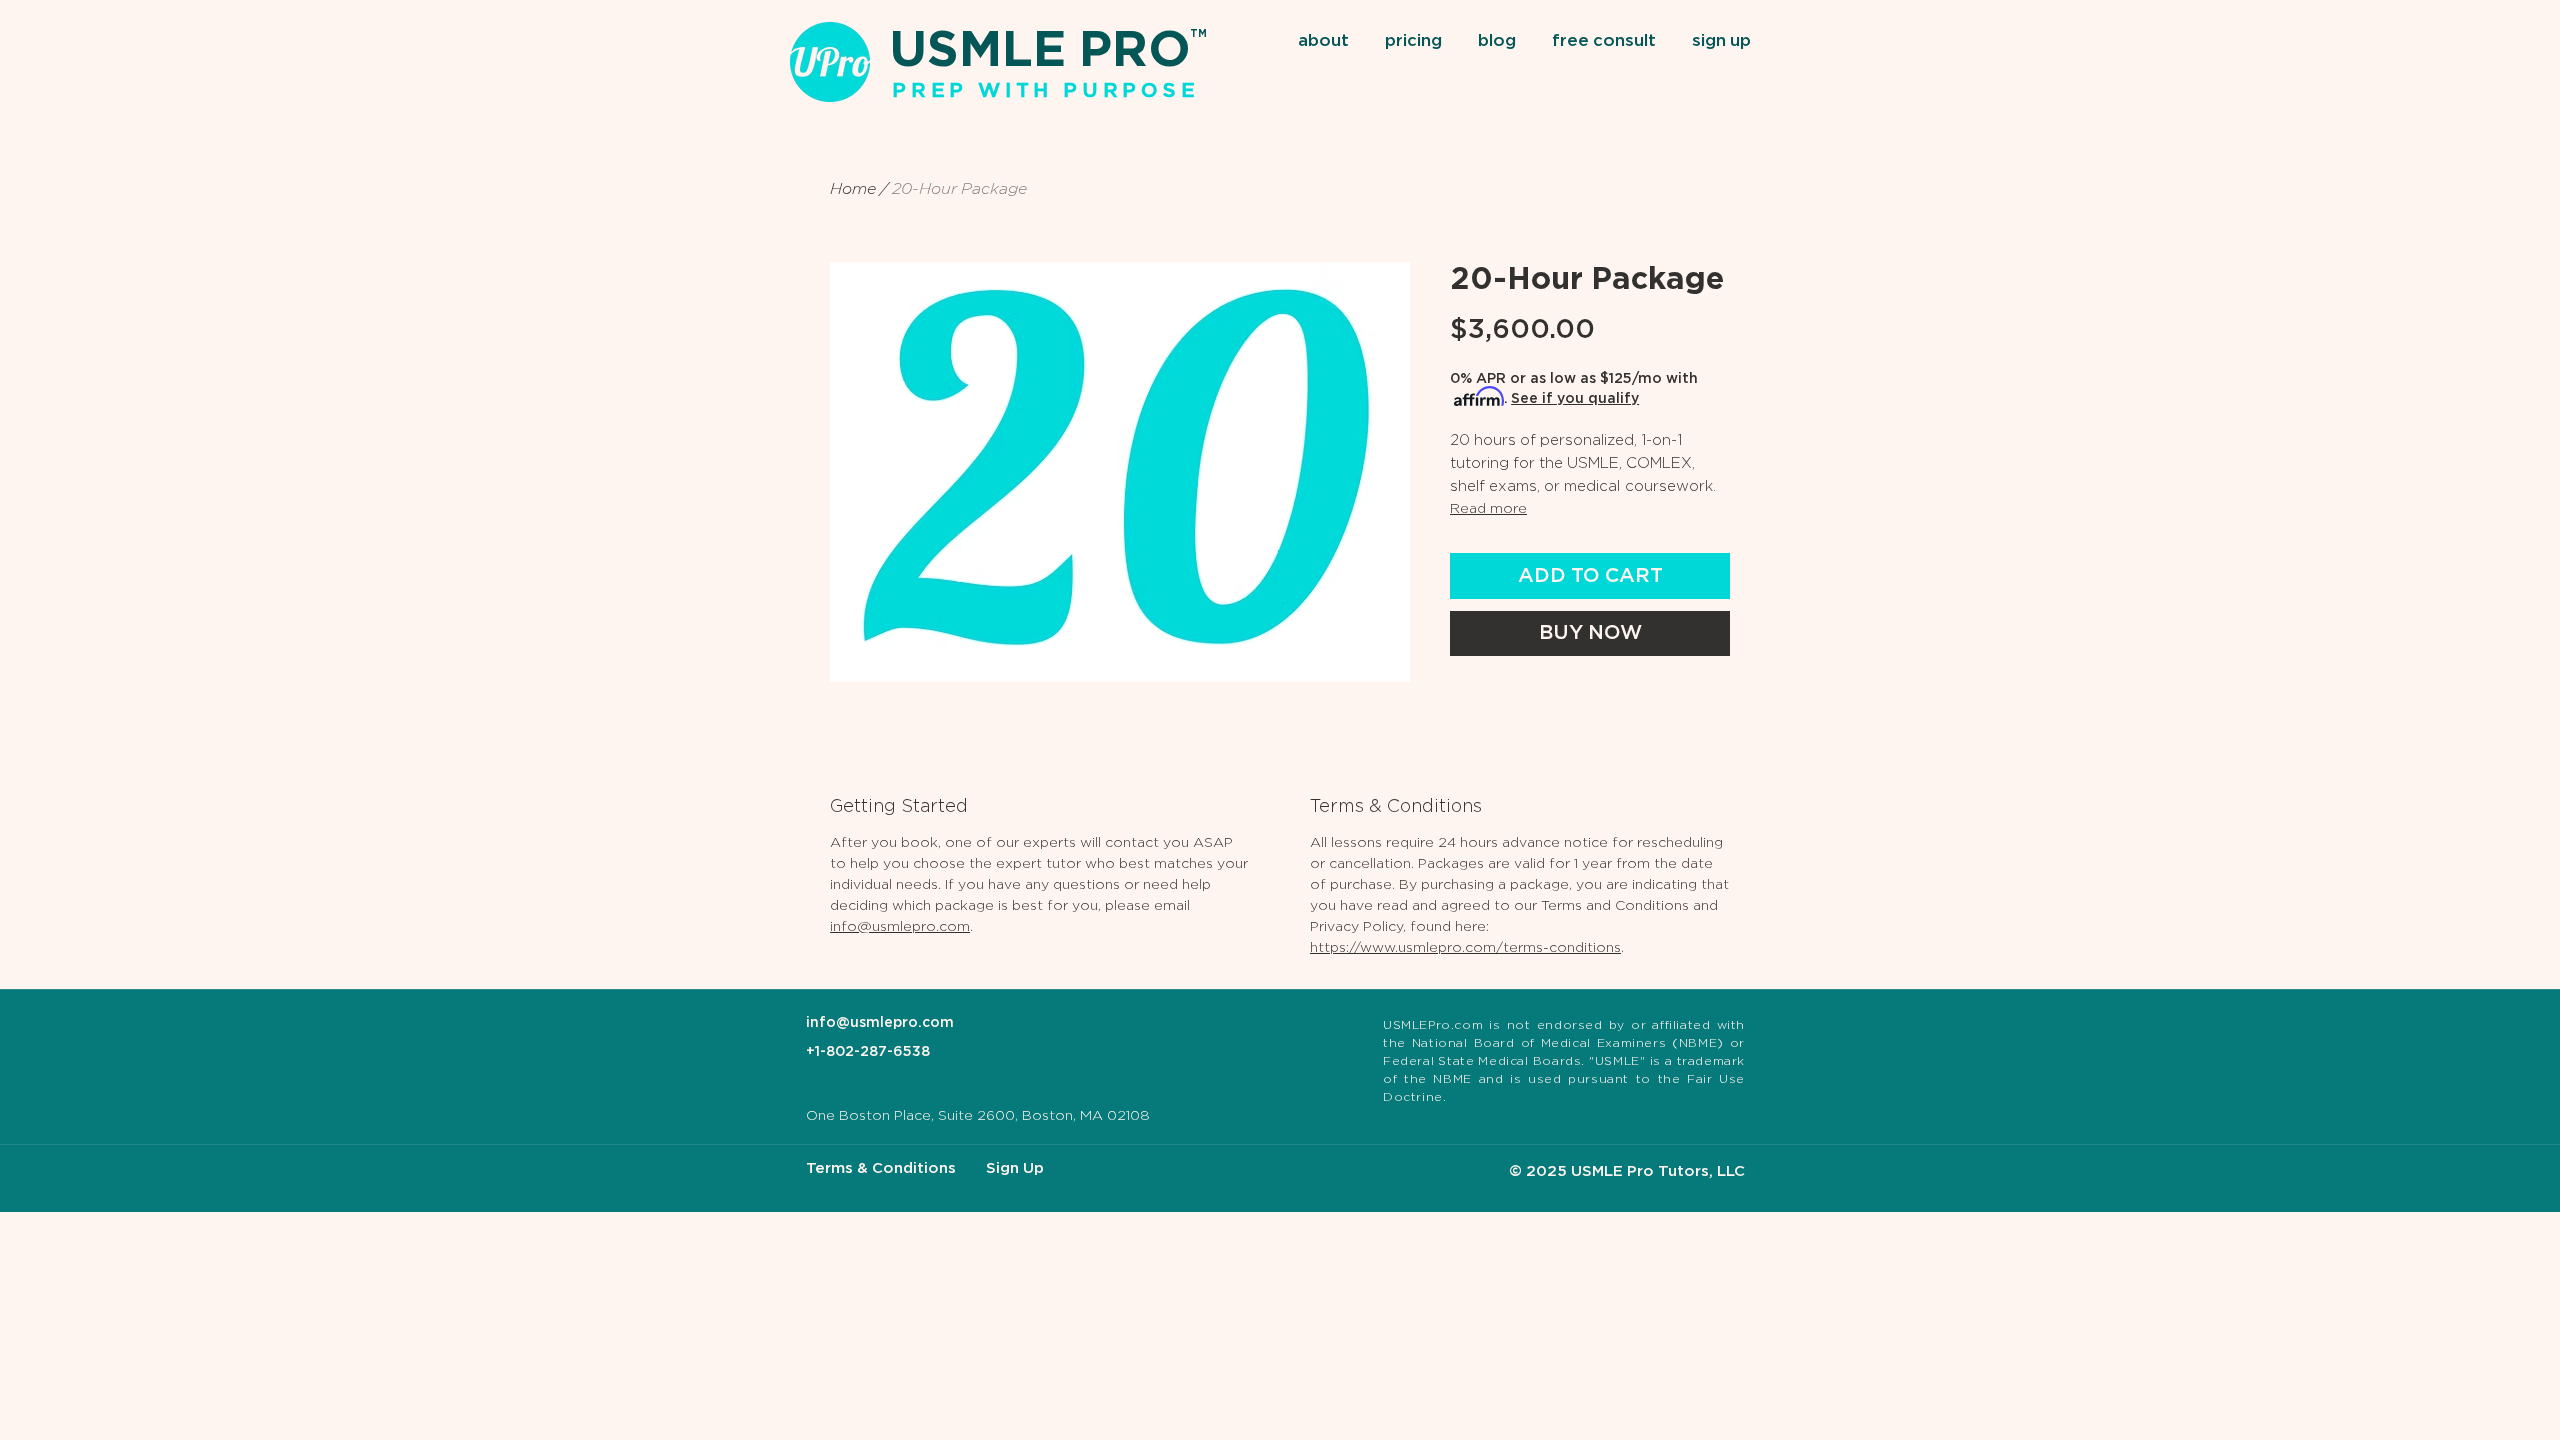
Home (853, 189)
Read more (1488, 509)
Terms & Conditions (881, 1168)
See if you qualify (1575, 399)
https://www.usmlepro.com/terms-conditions (1465, 948)
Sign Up (1015, 1168)
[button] (1326, 42)
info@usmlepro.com (900, 927)
